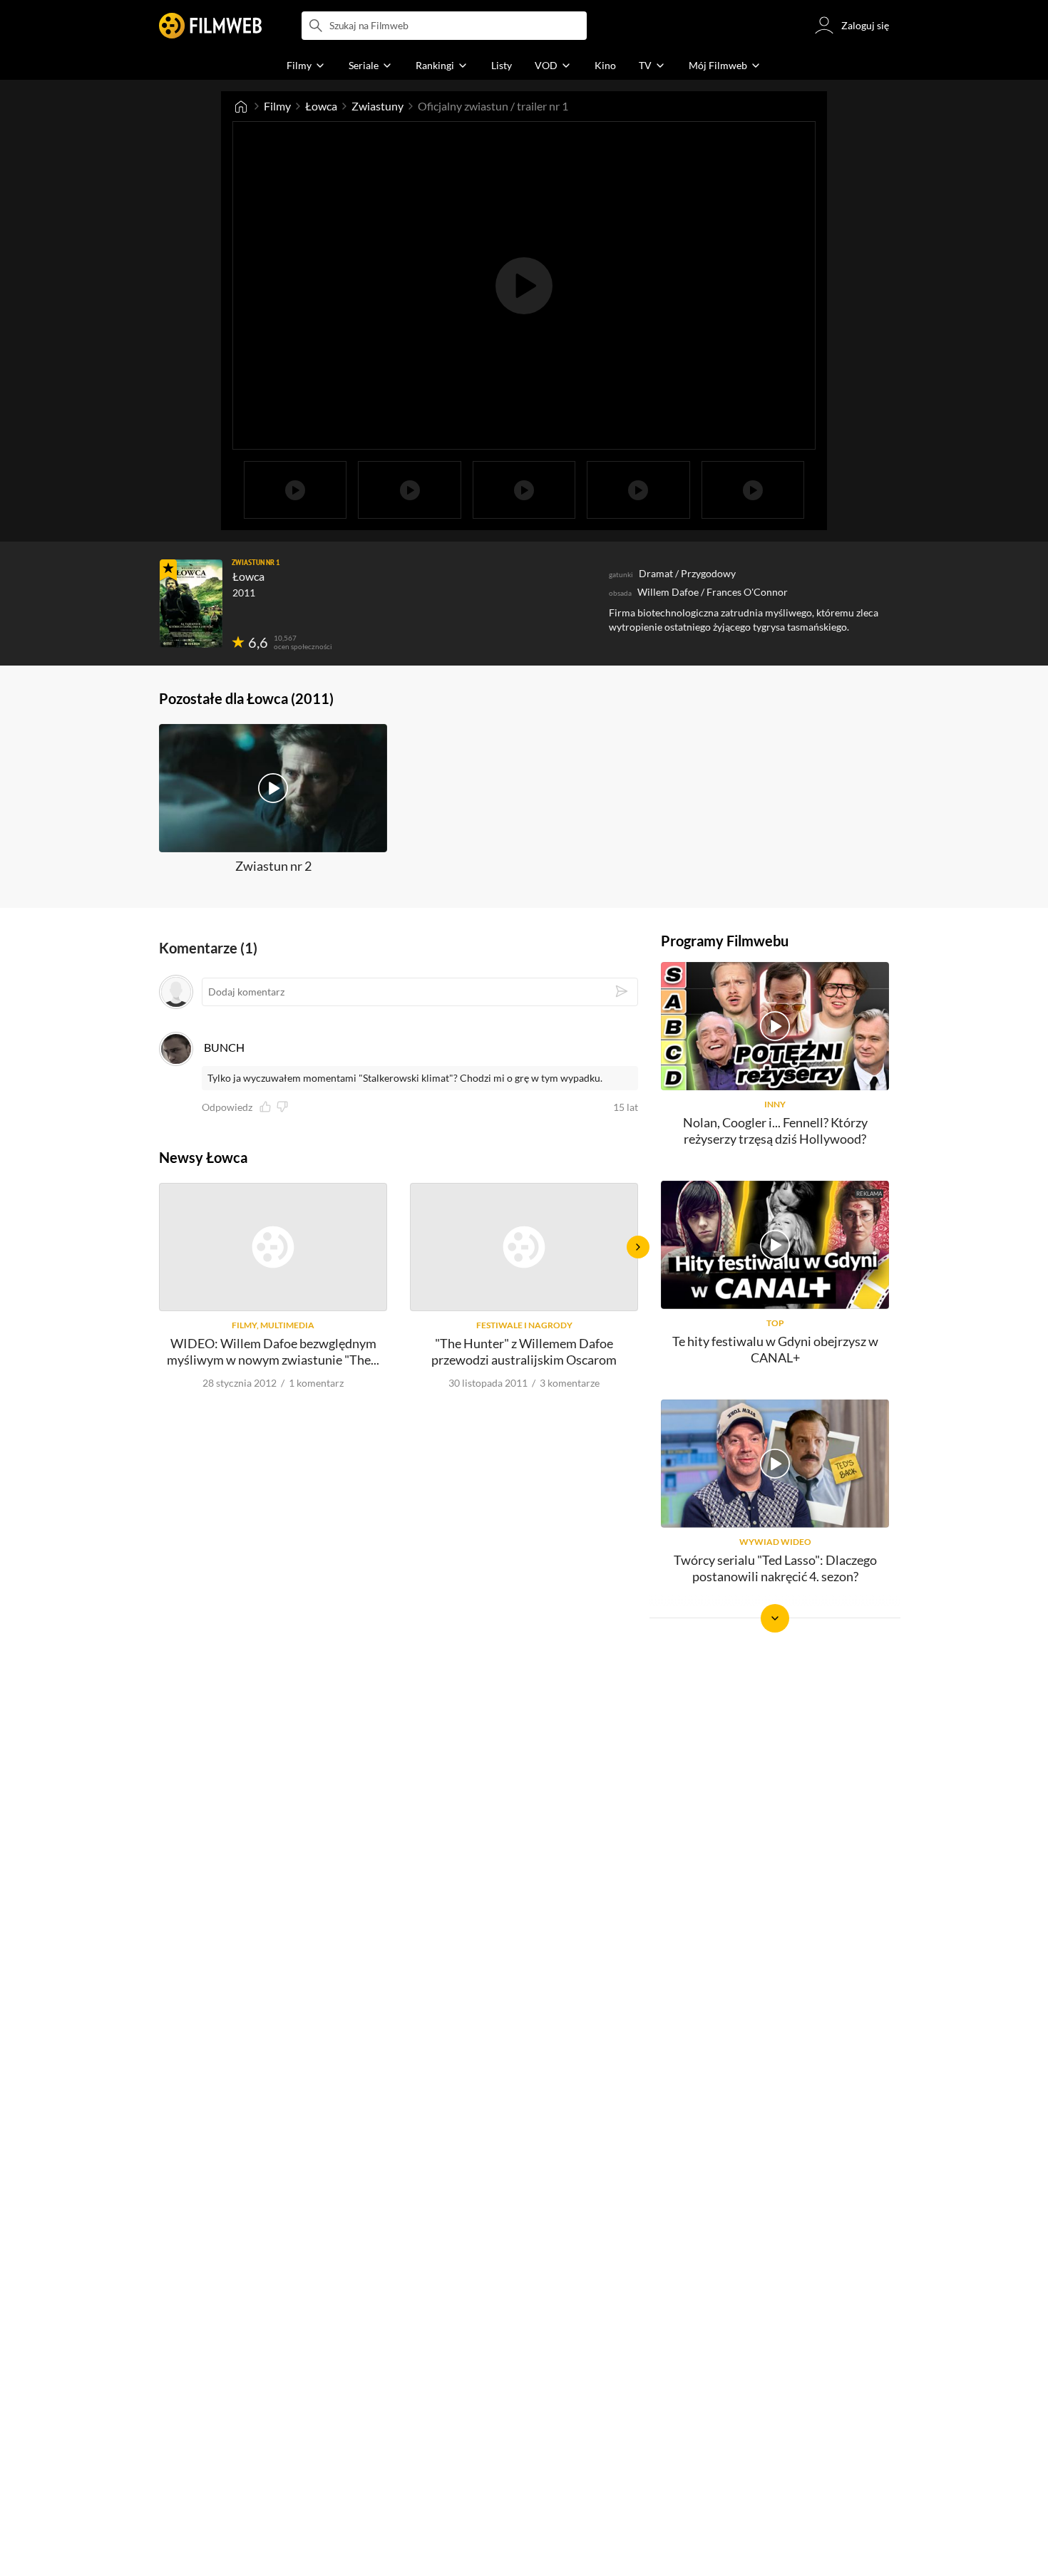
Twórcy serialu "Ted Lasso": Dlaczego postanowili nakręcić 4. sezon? (775, 1568)
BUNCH (224, 1047)
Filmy (277, 106)
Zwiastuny (377, 106)
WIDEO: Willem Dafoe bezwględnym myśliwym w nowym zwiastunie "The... (273, 1351)
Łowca (321, 106)
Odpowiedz (227, 1107)
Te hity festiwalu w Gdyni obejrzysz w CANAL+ (775, 1349)
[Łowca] (191, 604)
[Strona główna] (241, 106)
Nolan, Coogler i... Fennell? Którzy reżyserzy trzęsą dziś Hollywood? (775, 1131)
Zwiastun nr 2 (273, 866)
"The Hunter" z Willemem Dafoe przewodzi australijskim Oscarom (524, 1351)
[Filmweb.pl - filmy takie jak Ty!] (210, 26)
